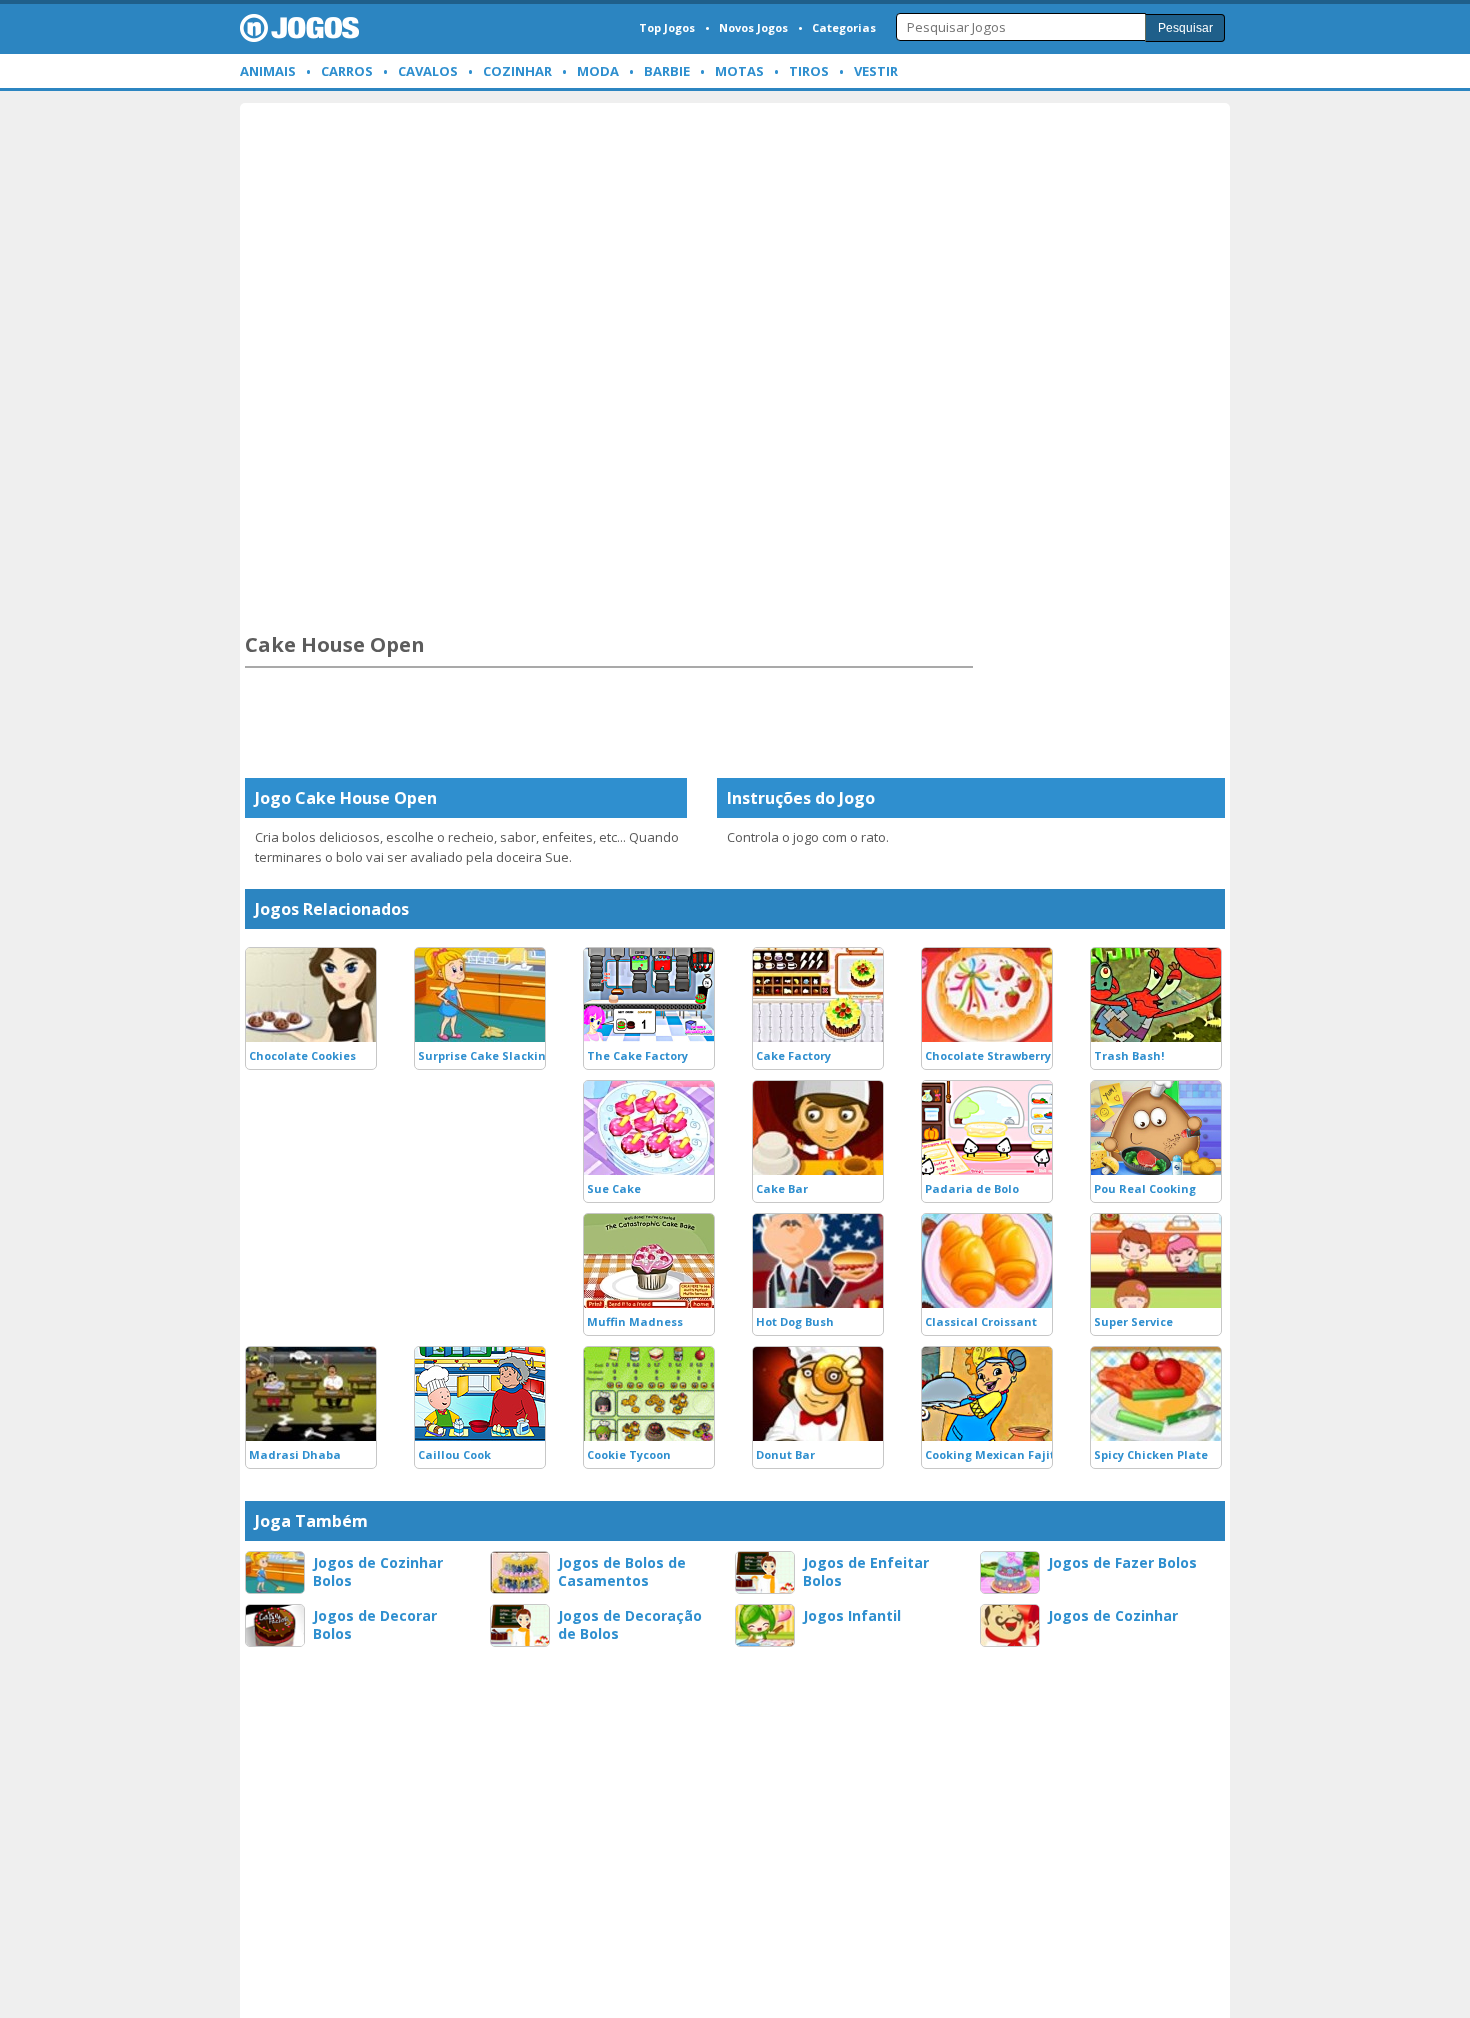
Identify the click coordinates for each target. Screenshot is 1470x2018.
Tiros (809, 71)
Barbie (667, 71)
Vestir (876, 71)
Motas (739, 71)
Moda (598, 71)
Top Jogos (667, 27)
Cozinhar (517, 71)
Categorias (844, 27)
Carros (347, 71)
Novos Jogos (753, 27)
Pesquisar (1185, 28)
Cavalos (428, 71)
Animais (268, 71)
